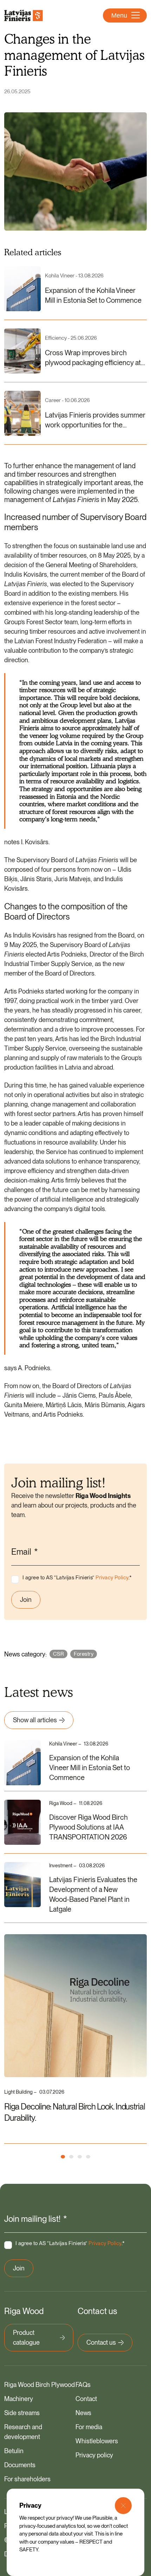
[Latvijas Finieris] (24, 15)
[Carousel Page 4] (88, 2157)
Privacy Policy (112, 1578)
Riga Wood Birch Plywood (40, 2385)
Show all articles (35, 1720)
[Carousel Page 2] (71, 2157)
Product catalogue (26, 2337)
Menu (119, 15)
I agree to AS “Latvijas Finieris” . (77, 1578)
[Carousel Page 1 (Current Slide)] (63, 2157)
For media (89, 2427)
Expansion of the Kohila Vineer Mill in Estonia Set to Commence (90, 1768)
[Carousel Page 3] (80, 2157)
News (83, 2413)
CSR (58, 1654)
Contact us (101, 2342)
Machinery (19, 2399)
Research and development (23, 2432)
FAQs (83, 2385)
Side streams (22, 2413)
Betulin (14, 2451)
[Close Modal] (123, 2506)
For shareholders (27, 2479)
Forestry (84, 1654)
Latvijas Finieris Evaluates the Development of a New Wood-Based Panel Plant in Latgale (93, 1894)
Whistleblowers (97, 2441)
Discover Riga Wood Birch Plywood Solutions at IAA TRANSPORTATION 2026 (88, 1827)
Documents (20, 2465)
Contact (86, 2399)
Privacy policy (94, 2455)
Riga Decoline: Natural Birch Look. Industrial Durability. (75, 2112)
